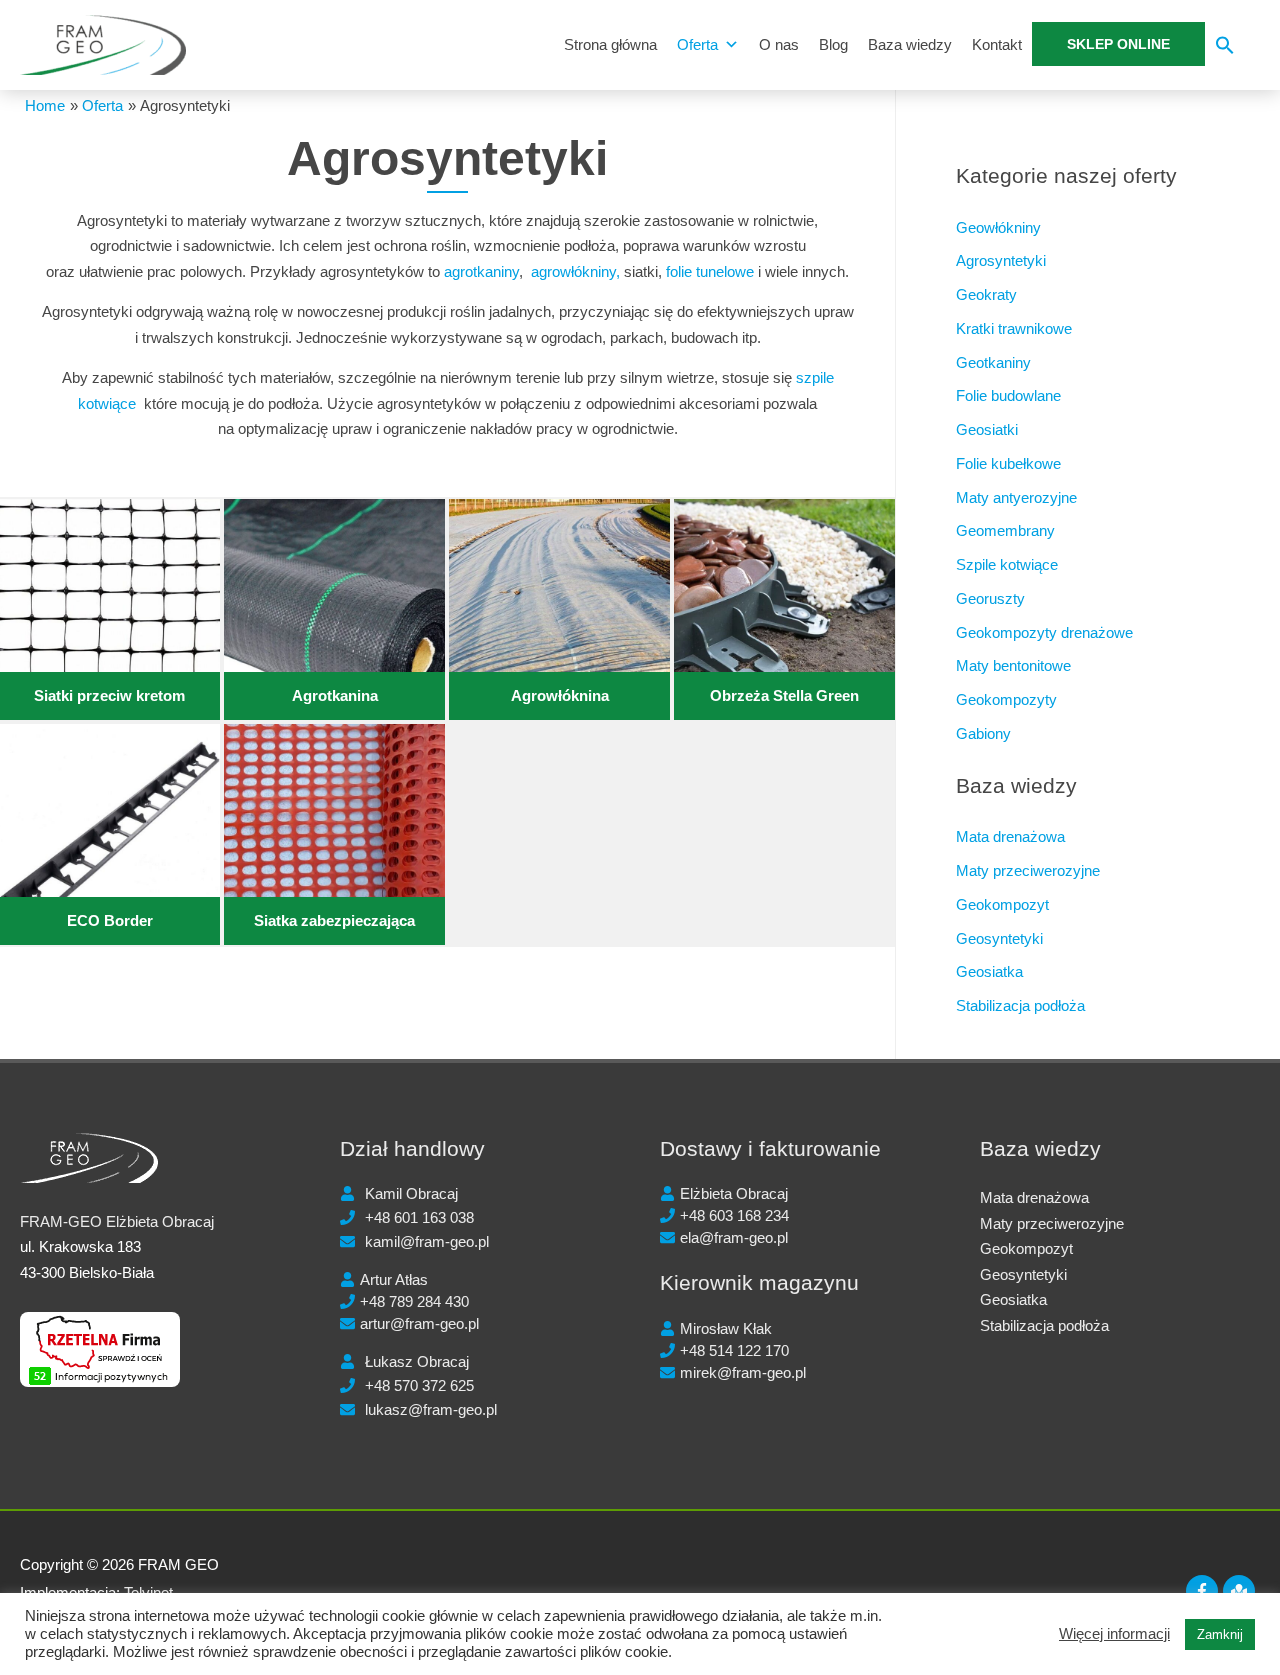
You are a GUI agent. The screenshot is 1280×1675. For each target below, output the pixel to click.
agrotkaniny (481, 271)
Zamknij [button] (1220, 1634)
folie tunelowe (710, 271)
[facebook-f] (1204, 1591)
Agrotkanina (335, 695)
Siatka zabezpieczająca (334, 920)
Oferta (697, 44)
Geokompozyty (1006, 699)
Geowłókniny (998, 227)
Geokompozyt (1002, 904)
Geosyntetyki (999, 938)
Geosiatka (989, 971)
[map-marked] (1241, 1591)
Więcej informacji (1114, 1634)
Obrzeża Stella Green (784, 695)
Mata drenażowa (1010, 836)
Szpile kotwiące (1007, 564)
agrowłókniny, (575, 271)
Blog (833, 44)
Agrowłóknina (560, 695)
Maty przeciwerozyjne (1028, 870)
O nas (779, 44)
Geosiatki (987, 429)
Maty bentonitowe (1013, 665)
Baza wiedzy (910, 44)
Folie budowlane (1008, 395)
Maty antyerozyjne (1016, 497)
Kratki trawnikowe (1014, 328)
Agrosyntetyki (1001, 260)
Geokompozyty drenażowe (1044, 632)
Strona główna (610, 44)
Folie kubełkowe (1008, 463)
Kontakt (997, 44)
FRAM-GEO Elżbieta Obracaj (117, 1221)
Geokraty (986, 294)
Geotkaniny (993, 362)
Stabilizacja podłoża (1020, 1005)
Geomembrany (1005, 530)
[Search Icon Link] (1225, 50)
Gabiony (983, 733)
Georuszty (990, 598)
